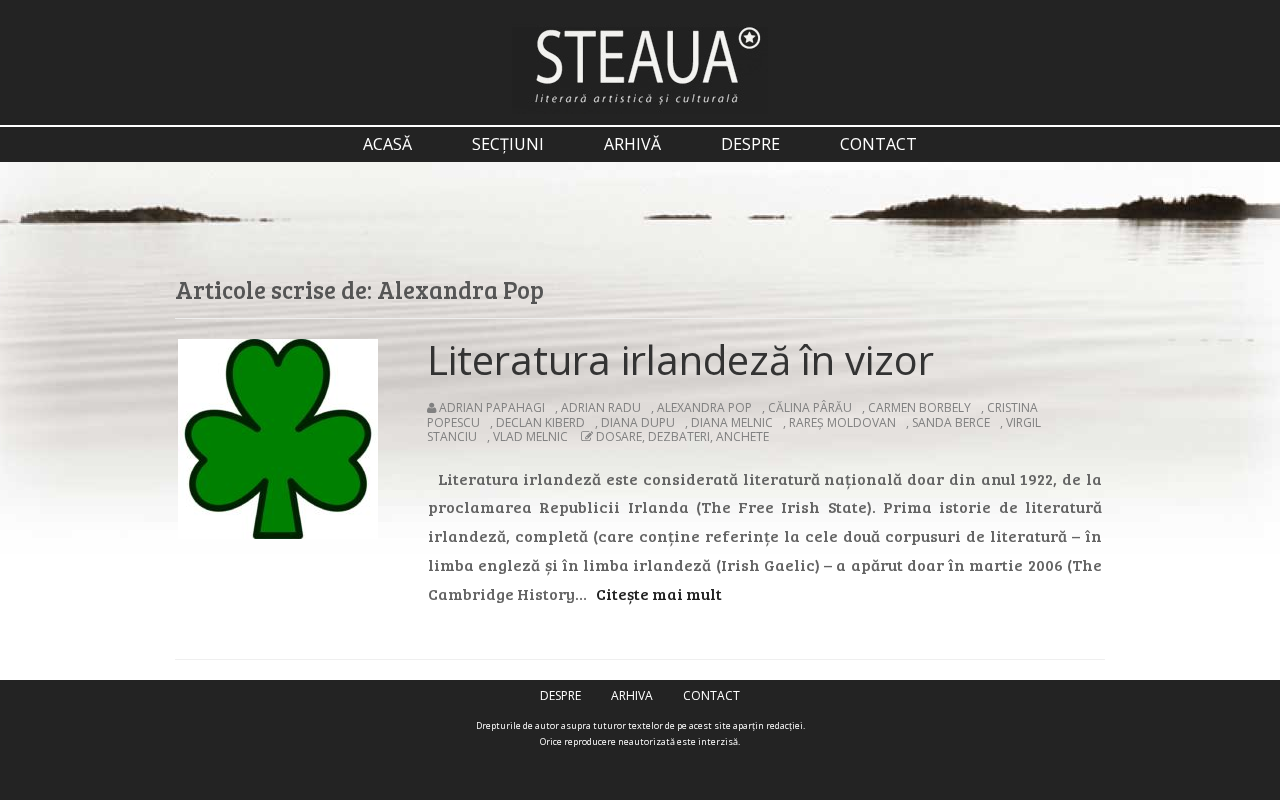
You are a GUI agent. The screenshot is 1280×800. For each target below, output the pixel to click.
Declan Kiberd (540, 422)
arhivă (632, 144)
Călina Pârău (810, 407)
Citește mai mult (659, 593)
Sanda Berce (951, 422)
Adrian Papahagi (492, 407)
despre (750, 144)
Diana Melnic (732, 422)
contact (878, 144)
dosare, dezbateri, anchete (682, 436)
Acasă (387, 144)
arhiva (632, 695)
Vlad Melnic (530, 436)
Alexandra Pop (704, 407)
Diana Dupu (638, 422)
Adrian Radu (601, 407)
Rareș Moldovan (842, 422)
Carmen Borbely (919, 407)
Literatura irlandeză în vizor (680, 359)
